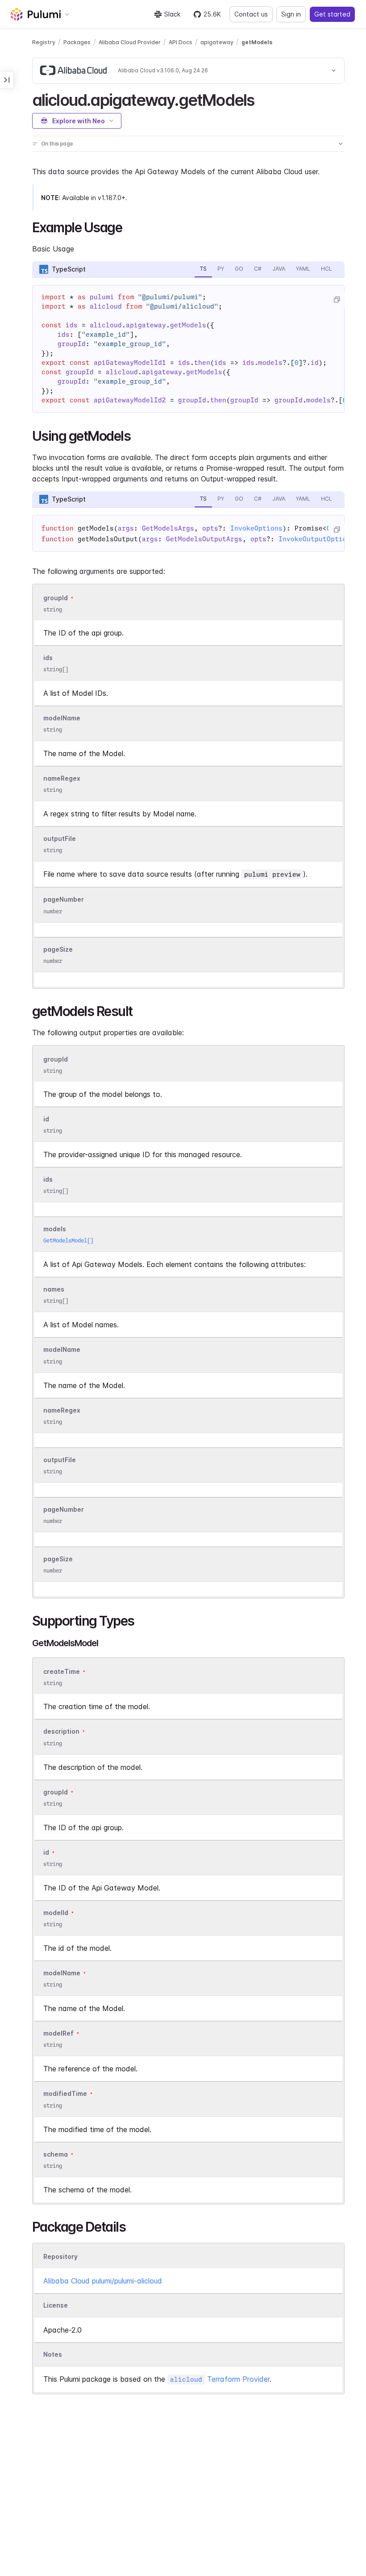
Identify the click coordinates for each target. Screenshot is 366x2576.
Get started (332, 14)
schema (56, 2154)
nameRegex (62, 778)
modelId (56, 1913)
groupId (56, 598)
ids (48, 658)
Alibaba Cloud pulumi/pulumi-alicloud (103, 2281)
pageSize (58, 949)
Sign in (291, 14)
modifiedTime (65, 2094)
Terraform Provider (220, 2379)
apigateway (217, 42)
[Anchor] (262, 99)
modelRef (58, 2033)
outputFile (60, 838)
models (55, 1229)
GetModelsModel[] (68, 1240)
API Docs (181, 42)
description (61, 1732)
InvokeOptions (256, 528)
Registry (44, 42)
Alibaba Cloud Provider (130, 42)
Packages (77, 42)
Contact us (251, 14)
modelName (62, 718)
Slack (172, 14)
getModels (257, 42)
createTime (62, 1671)
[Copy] (337, 300)
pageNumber (64, 900)
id (46, 1119)
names (54, 1290)
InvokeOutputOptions (317, 539)
